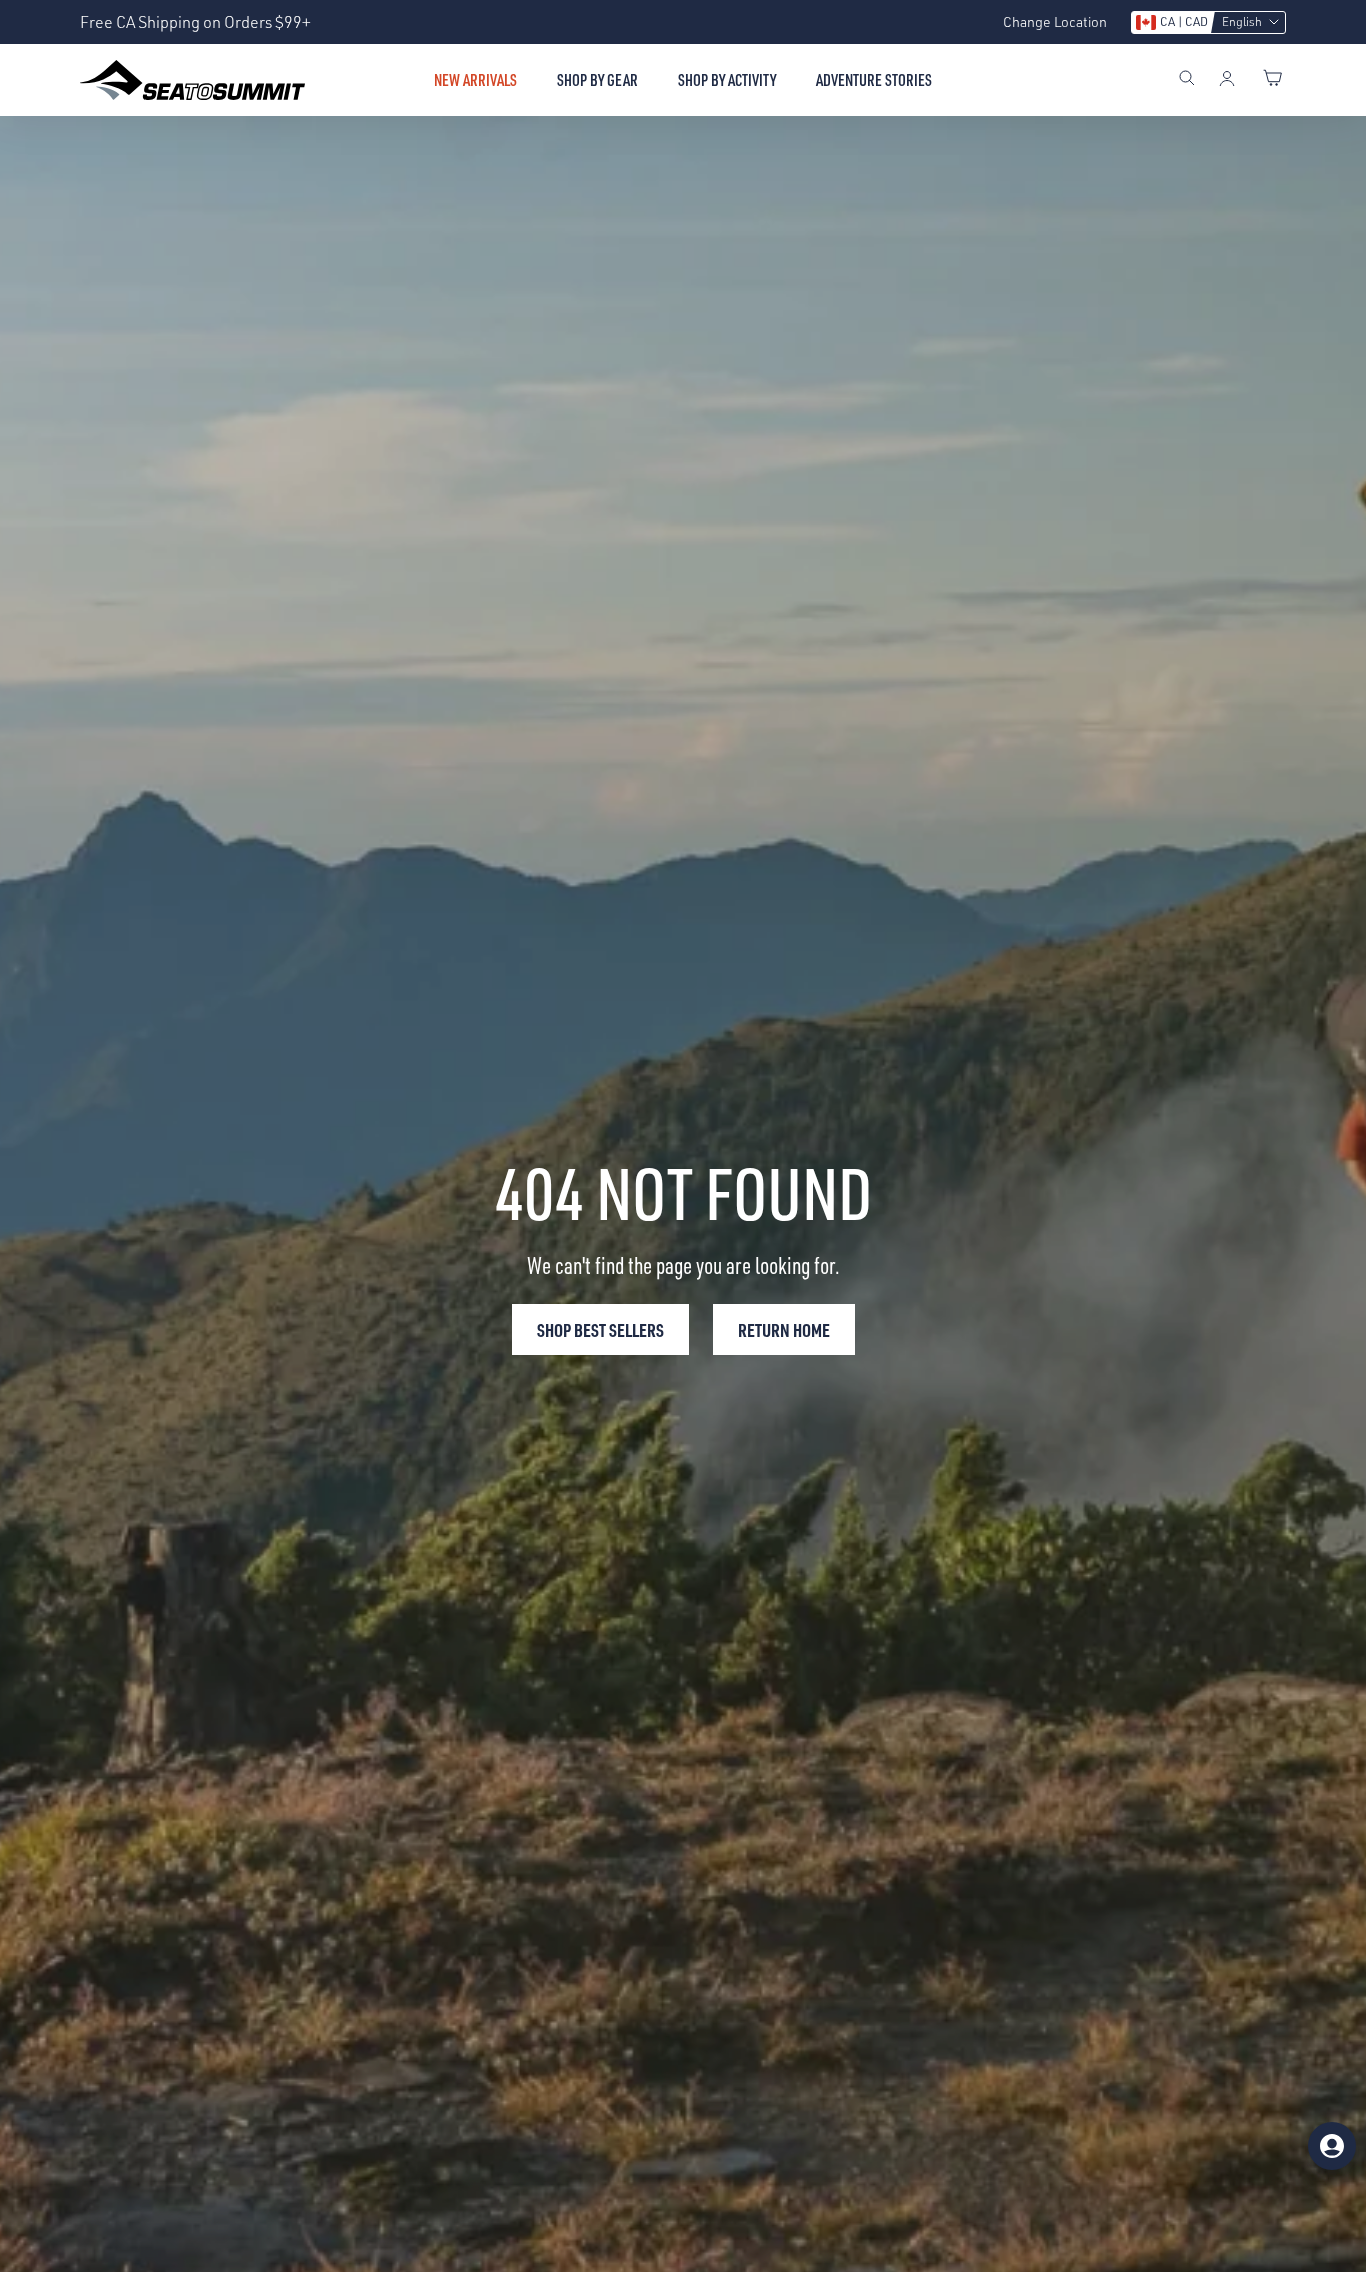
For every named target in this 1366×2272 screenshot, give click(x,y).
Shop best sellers (600, 1329)
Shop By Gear (597, 80)
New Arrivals (475, 80)
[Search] (1187, 80)
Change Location (1055, 21)
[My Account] (1227, 80)
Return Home (784, 1329)
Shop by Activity (727, 80)
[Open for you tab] (1332, 2146)
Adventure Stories (874, 80)
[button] (1208, 22)
